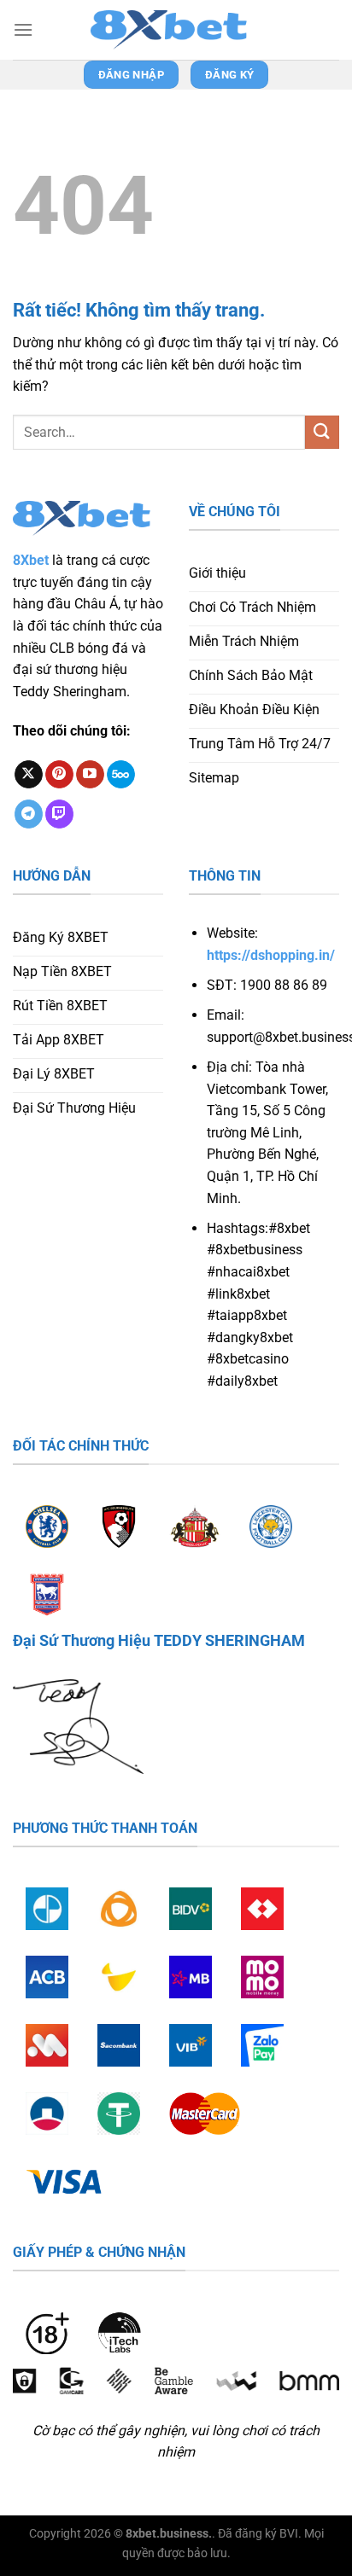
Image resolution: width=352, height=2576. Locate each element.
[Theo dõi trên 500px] (121, 775)
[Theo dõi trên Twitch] (59, 814)
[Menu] (23, 29)
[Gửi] (322, 432)
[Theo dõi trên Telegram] (29, 814)
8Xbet (31, 560)
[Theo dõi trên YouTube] (90, 775)
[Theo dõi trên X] (29, 775)
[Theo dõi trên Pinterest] (59, 775)
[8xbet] (176, 30)
